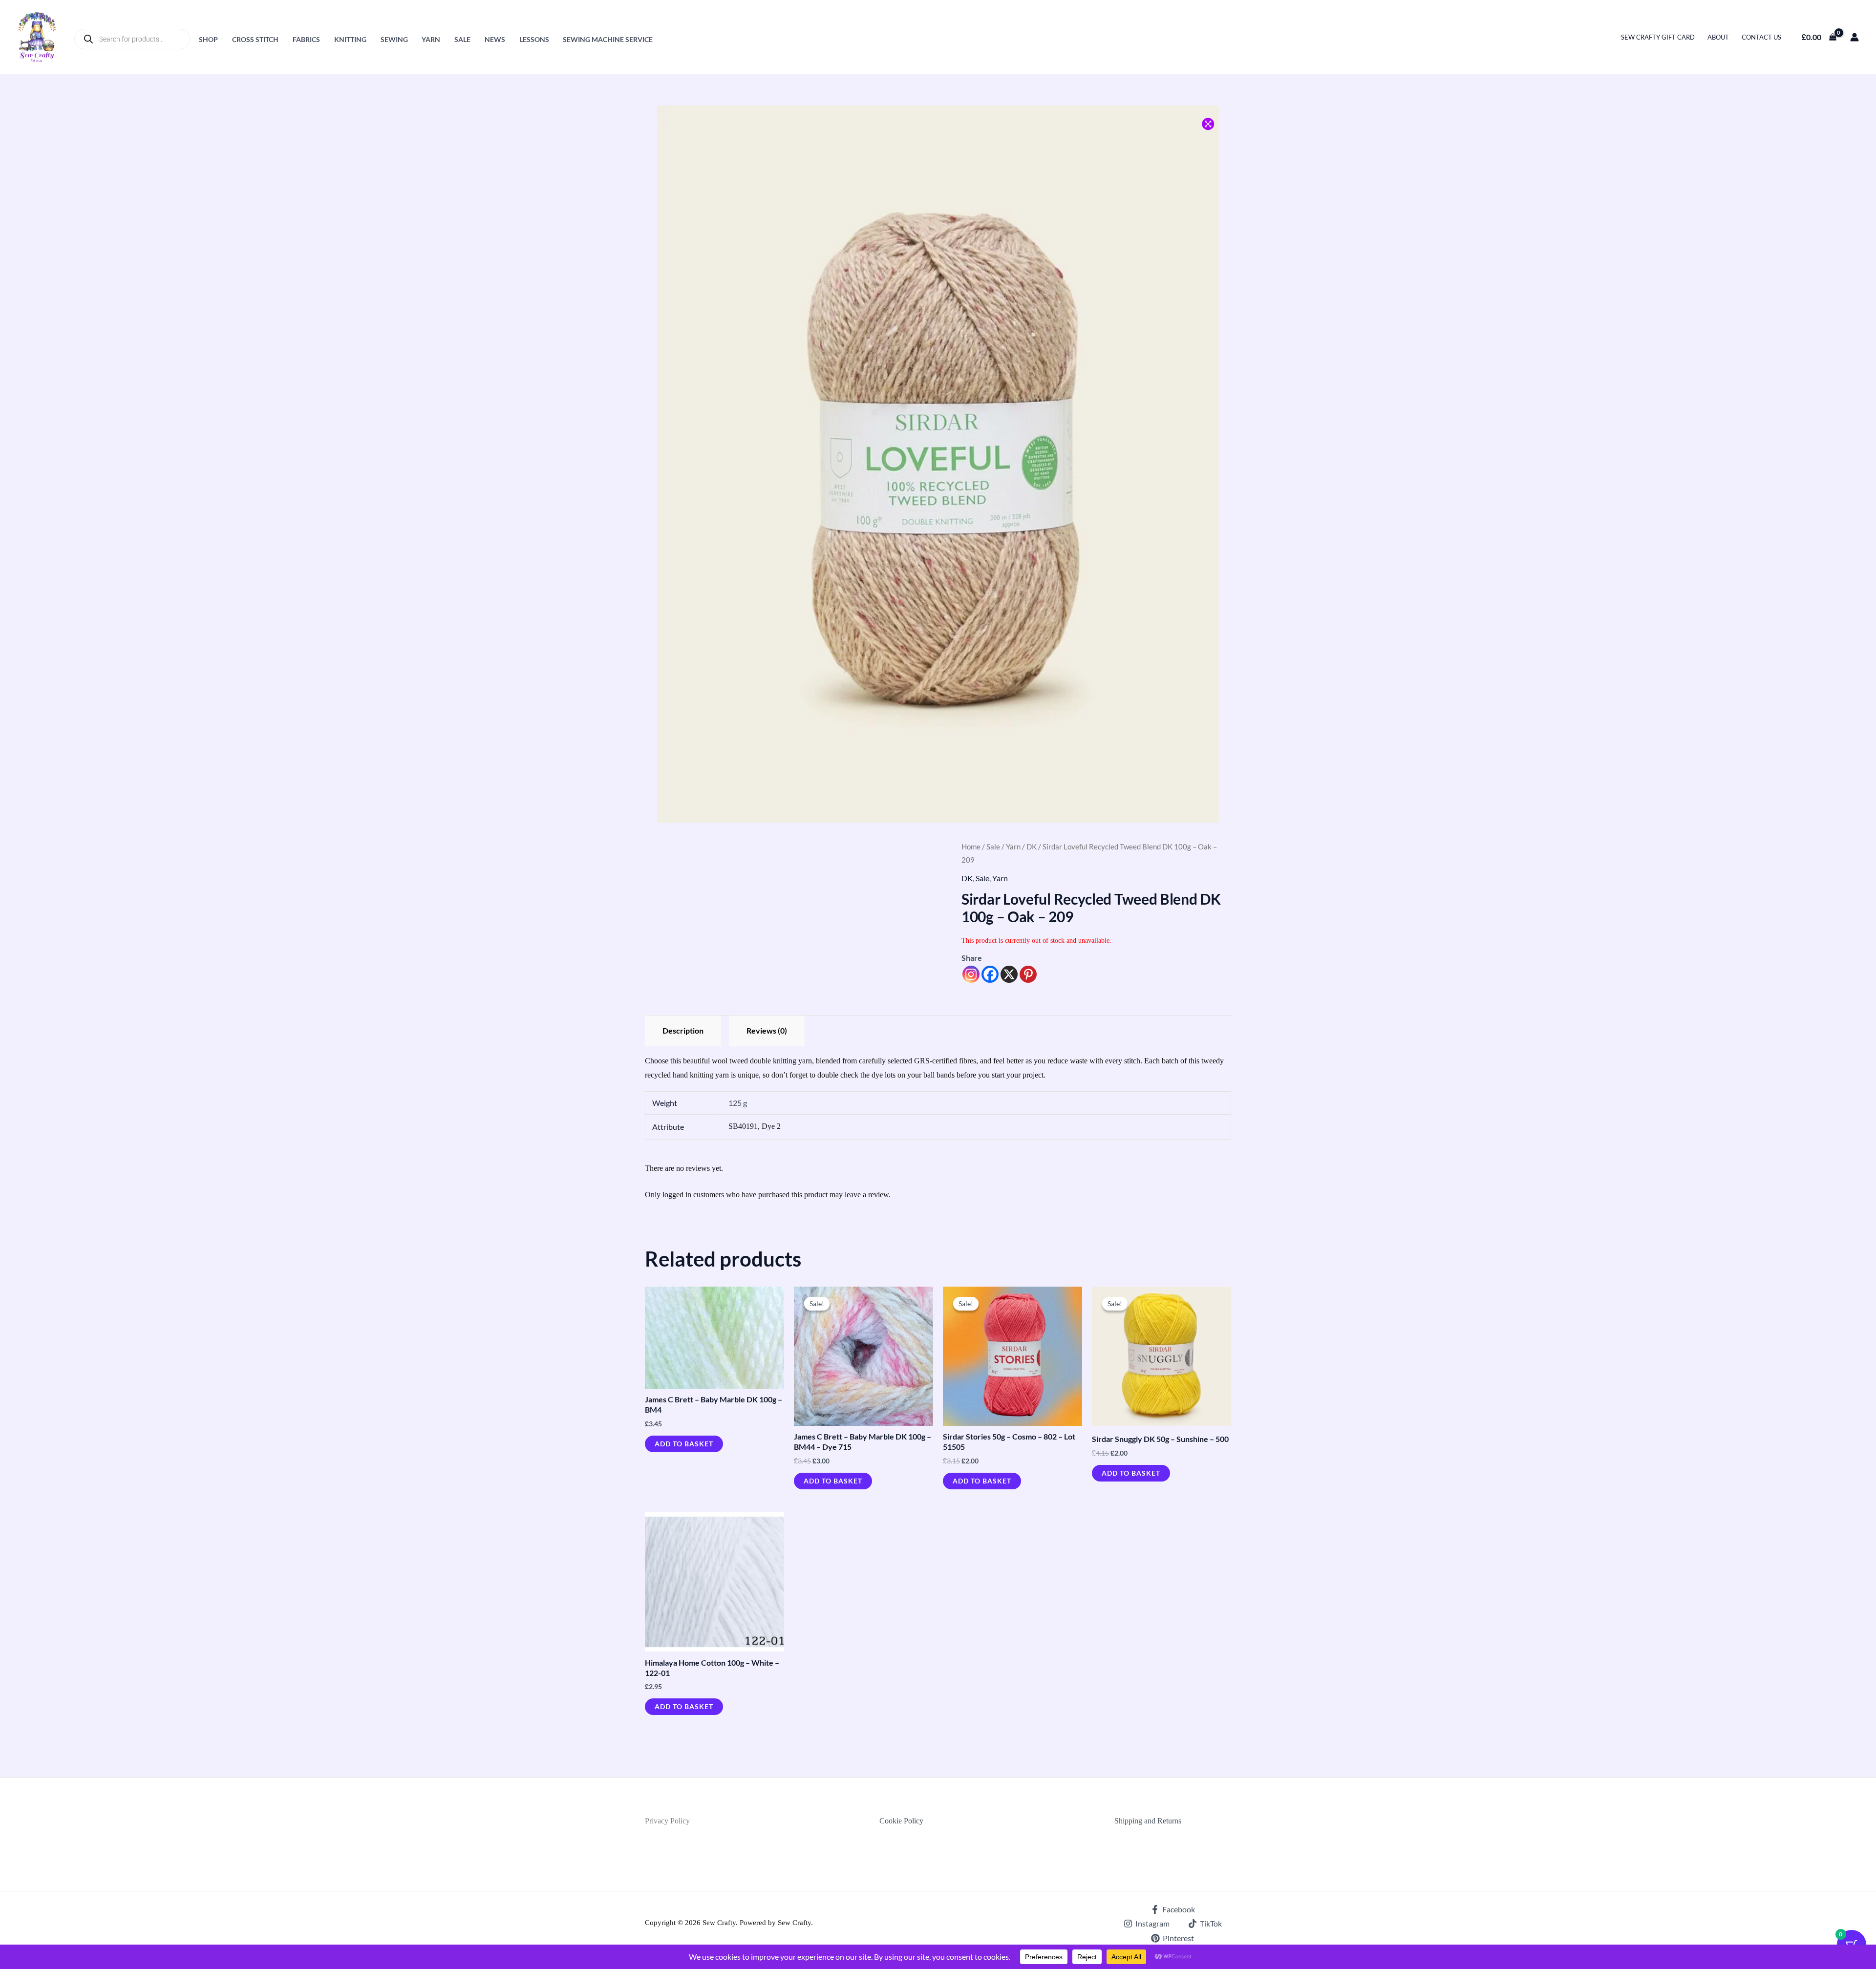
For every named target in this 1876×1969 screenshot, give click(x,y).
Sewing (394, 39)
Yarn (431, 39)
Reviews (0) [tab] (767, 1030)
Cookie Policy (901, 1821)
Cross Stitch (255, 39)
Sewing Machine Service (608, 39)
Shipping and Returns (1148, 1821)
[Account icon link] (1855, 37)
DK (1032, 847)
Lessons (534, 39)
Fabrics (306, 39)
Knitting (350, 39)
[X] (1009, 974)
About (1718, 37)
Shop (208, 39)
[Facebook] (990, 974)
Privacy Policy (667, 1821)
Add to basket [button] (684, 1444)
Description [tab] (683, 1030)
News (495, 39)
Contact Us (1761, 37)
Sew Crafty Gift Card (1658, 37)
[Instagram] (971, 974)
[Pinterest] (1028, 974)
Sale (462, 39)
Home (971, 847)
